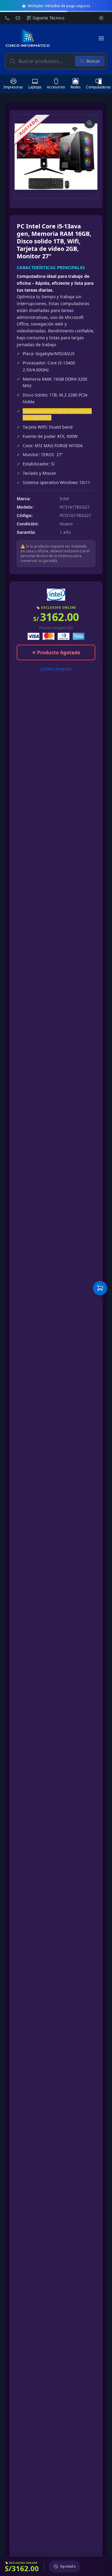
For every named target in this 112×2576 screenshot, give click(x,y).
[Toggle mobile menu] (101, 38)
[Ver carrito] (100, 1288)
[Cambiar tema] (101, 18)
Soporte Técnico (45, 18)
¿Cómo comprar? (56, 669)
